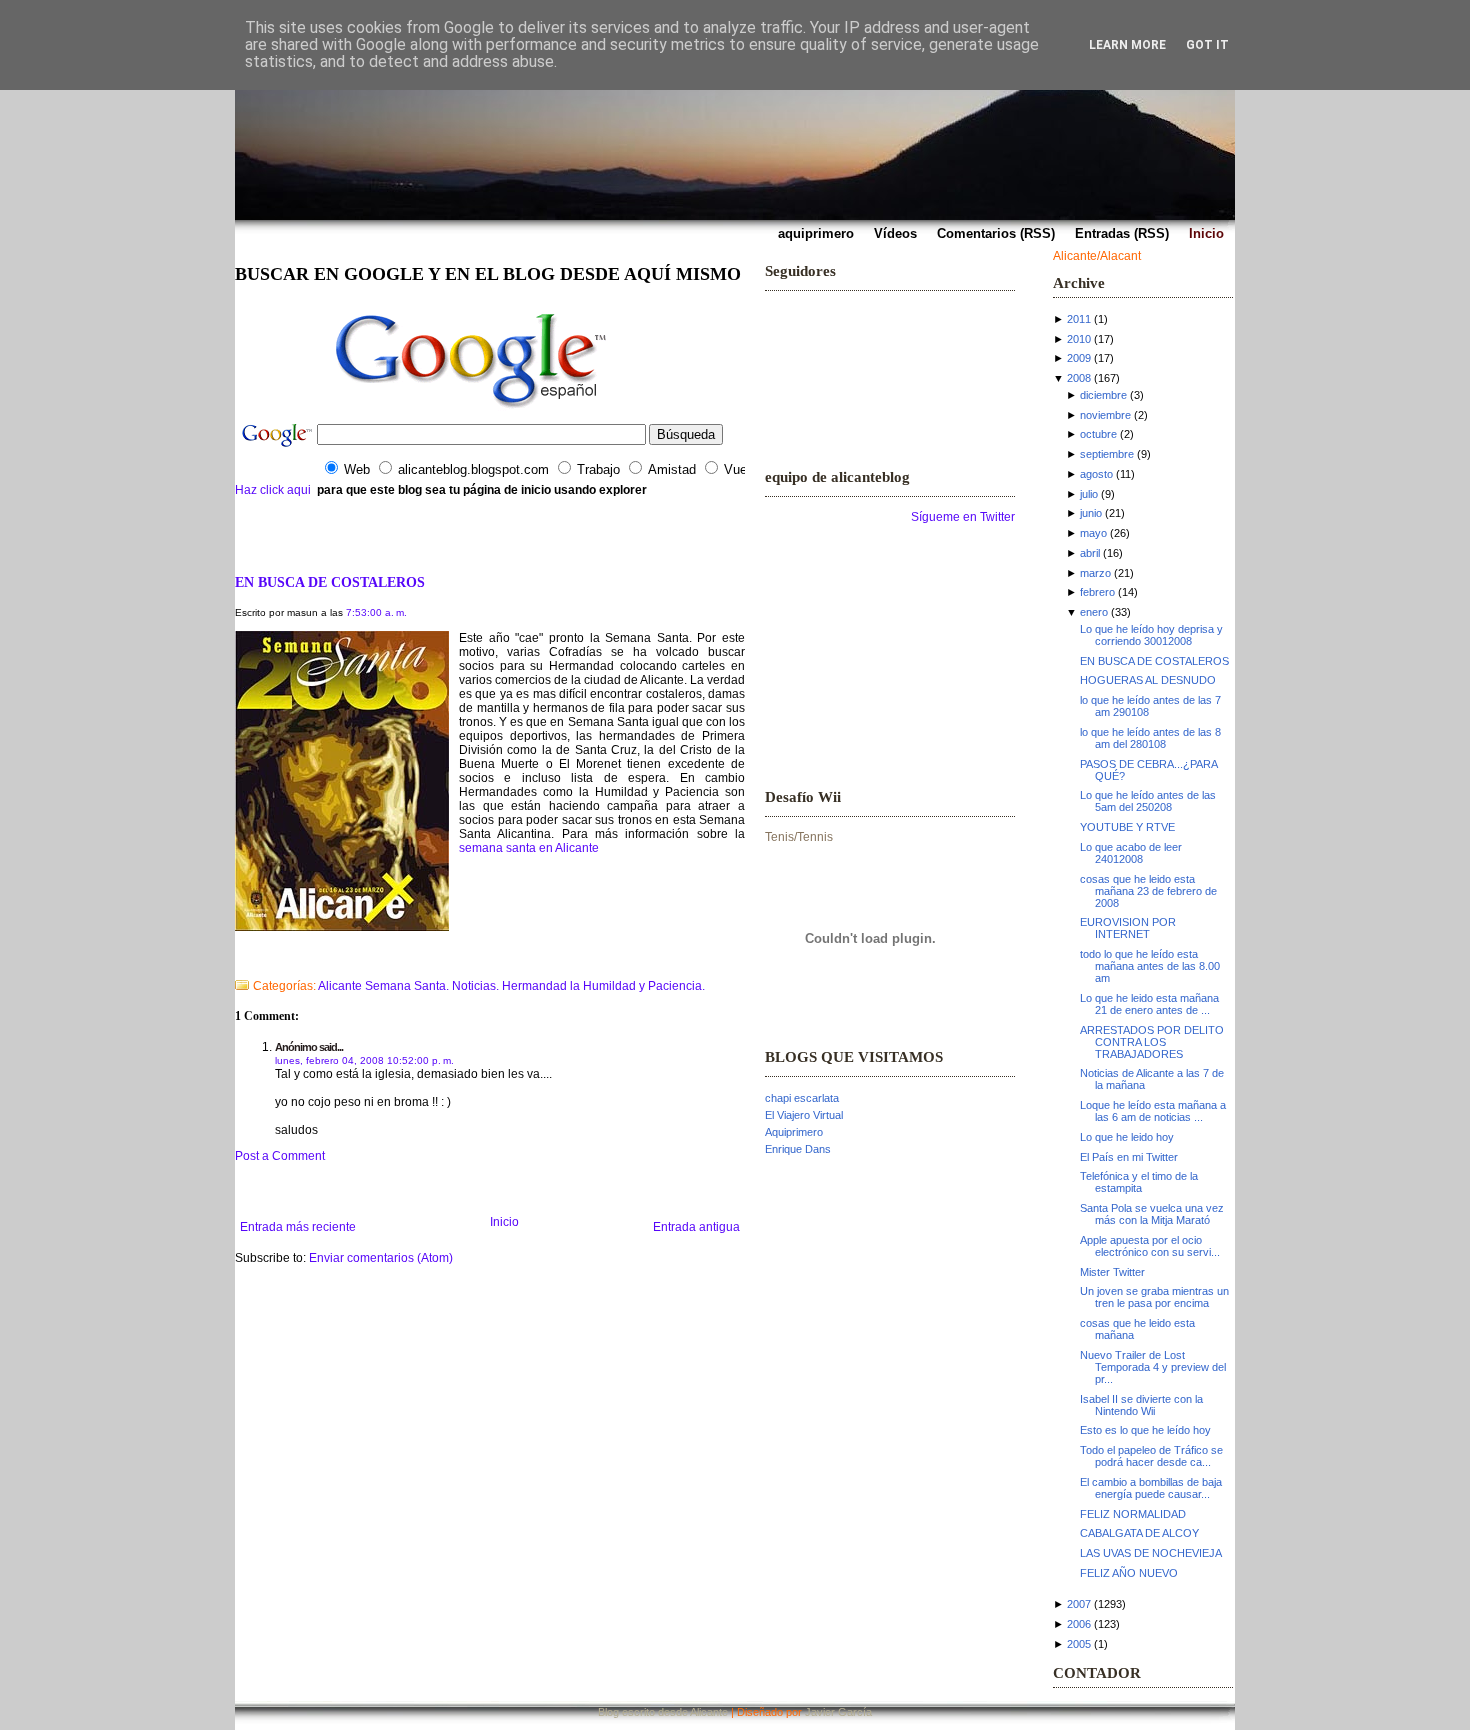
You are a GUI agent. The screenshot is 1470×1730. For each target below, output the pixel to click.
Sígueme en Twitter (963, 517)
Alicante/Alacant (1097, 256)
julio (1089, 494)
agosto (1096, 474)
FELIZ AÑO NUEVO (1129, 1573)
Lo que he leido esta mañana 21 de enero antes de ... (1149, 1004)
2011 (1079, 319)
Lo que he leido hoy (1127, 1137)
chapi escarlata (802, 1098)
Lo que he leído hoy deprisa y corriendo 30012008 (1151, 635)
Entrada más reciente (298, 1227)
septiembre (1107, 454)
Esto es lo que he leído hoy (1145, 1430)
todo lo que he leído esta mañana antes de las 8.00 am (1150, 966)
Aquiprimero (794, 1132)
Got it (1207, 45)
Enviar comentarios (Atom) (381, 1258)
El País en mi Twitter (1129, 1157)
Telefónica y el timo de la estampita (1139, 1182)
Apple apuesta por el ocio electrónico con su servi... (1150, 1246)
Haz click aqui (273, 490)
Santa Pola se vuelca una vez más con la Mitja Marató (1152, 1214)
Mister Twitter (1112, 1272)
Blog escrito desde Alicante (663, 1712)
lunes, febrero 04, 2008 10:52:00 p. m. (364, 1060)
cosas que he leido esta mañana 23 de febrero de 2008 (1148, 891)
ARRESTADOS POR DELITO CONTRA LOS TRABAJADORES (1152, 1042)
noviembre (1105, 415)
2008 (1079, 378)
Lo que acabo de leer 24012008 (1131, 853)
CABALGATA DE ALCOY (1139, 1533)
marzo (1095, 573)
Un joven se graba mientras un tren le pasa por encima (1154, 1297)
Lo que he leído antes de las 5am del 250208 (1148, 801)
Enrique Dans (798, 1149)
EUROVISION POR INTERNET (1128, 928)
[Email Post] (236, 960)
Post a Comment (280, 1156)
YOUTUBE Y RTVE (1127, 827)
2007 (1079, 1604)
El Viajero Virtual (804, 1115)
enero (1094, 612)
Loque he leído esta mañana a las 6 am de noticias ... (1153, 1111)
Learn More (1127, 45)
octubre (1098, 434)
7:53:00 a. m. (376, 612)
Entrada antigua (696, 1227)
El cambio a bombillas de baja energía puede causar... (1151, 1488)
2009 (1079, 358)
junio (1091, 513)
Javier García (838, 1712)
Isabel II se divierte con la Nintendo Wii (1141, 1405)
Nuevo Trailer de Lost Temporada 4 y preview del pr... (1153, 1367)
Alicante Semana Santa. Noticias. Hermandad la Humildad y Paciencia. (511, 986)
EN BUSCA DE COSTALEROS (330, 582)
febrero (1097, 592)
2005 (1079, 1644)
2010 (1079, 339)
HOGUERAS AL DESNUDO (1148, 680)
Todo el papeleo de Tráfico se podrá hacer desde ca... (1151, 1456)
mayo (1093, 533)
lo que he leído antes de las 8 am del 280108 (1150, 738)
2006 (1079, 1624)
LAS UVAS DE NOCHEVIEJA (1151, 1553)
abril (1090, 553)
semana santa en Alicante (529, 848)
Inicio (504, 1222)
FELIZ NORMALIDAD (1133, 1514)
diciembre (1103, 395)
